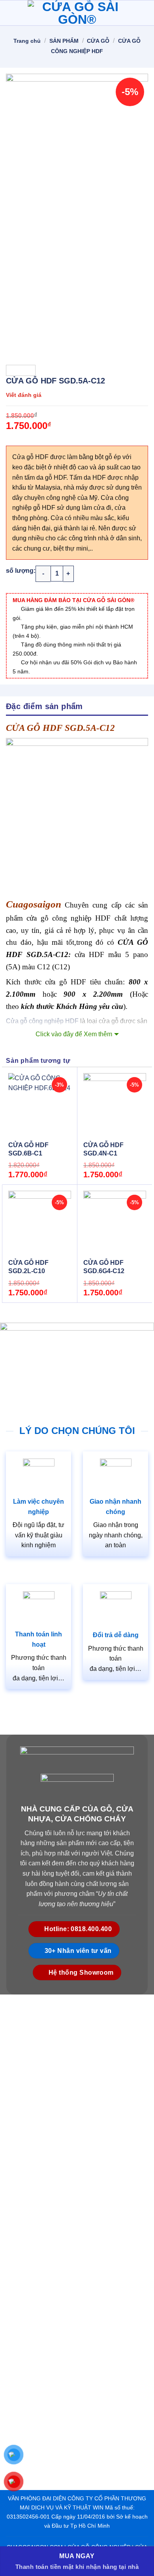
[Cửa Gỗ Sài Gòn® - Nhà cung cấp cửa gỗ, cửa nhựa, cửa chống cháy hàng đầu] (77, 13)
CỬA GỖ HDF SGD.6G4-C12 (104, 1267)
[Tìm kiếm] (145, 13)
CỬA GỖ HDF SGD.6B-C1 (28, 1149)
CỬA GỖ (98, 41)
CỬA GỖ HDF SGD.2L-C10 (28, 1267)
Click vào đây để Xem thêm (74, 1034)
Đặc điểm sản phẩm (44, 706)
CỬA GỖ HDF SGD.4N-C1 (103, 1149)
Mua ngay (77, 2556)
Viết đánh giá (24, 395)
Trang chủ (27, 41)
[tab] (77, 706)
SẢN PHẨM (64, 41)
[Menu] (11, 13)
